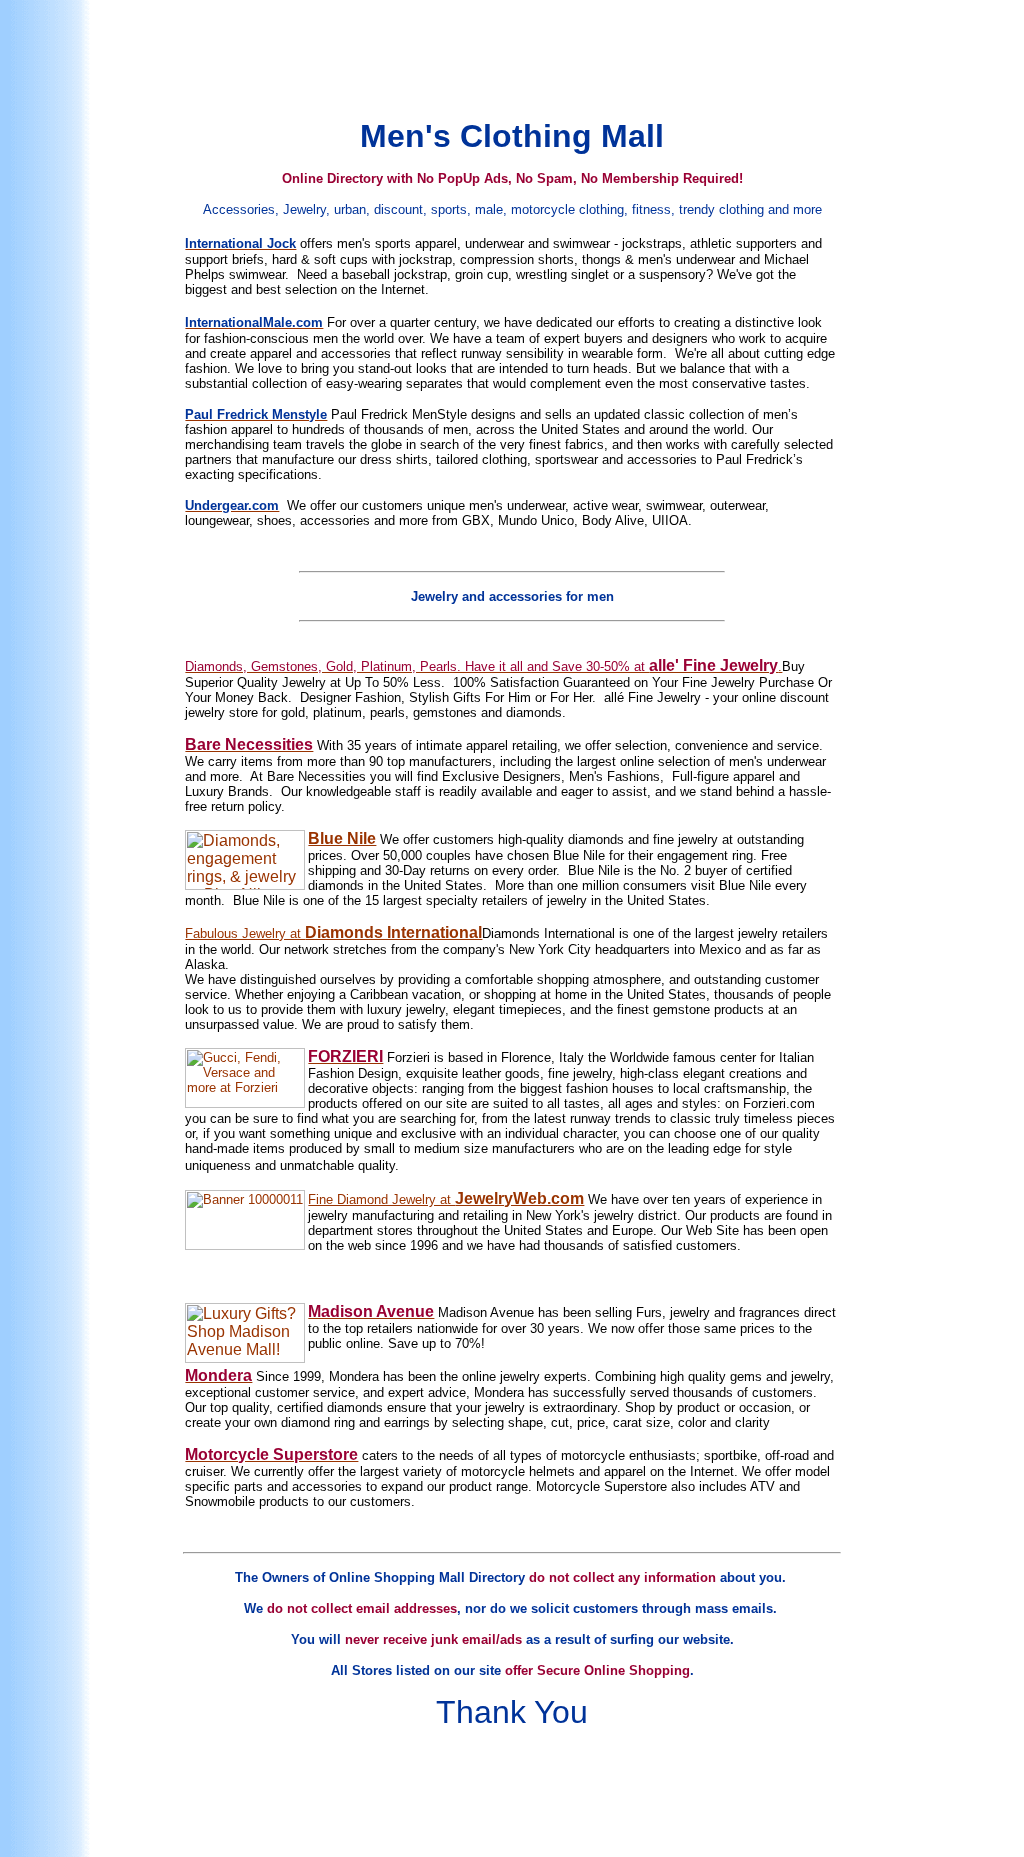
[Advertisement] (516, 53)
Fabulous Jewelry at (245, 933)
